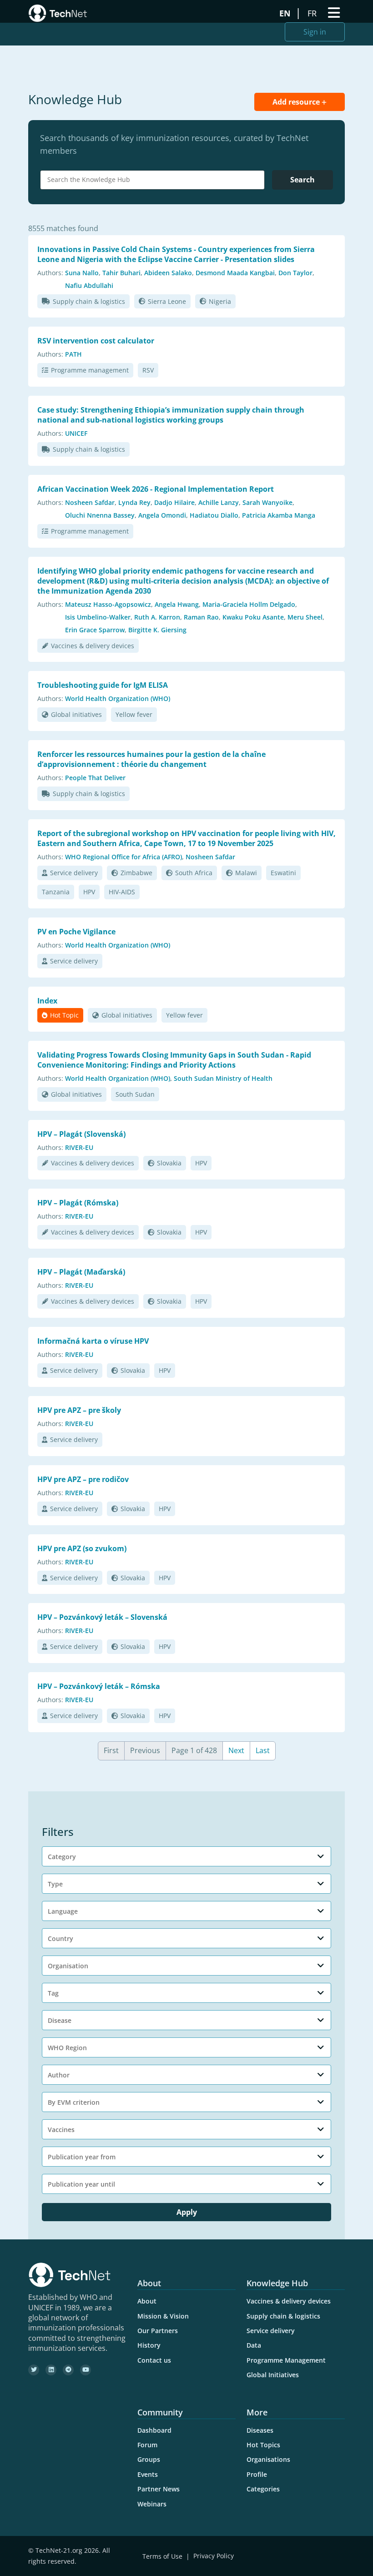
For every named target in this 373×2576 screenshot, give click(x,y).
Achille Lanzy (219, 502)
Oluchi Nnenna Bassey (100, 515)
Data (254, 2345)
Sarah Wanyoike (267, 502)
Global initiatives (76, 714)
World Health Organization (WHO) (118, 698)
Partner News (159, 2489)
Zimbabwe (136, 873)
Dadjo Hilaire (174, 502)
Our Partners (158, 2331)
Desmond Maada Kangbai (235, 273)
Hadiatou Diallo (214, 515)
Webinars (152, 2504)
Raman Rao (201, 617)
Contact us (154, 2360)
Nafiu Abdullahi (89, 285)
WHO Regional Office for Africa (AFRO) (123, 857)
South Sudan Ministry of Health (223, 1078)
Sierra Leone (167, 301)
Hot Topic (64, 1015)
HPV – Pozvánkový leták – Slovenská (102, 1617)
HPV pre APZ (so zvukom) (82, 1548)
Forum (147, 2445)
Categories (263, 2489)
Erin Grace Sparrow (95, 630)
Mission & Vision (163, 2316)
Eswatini (283, 873)
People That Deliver (95, 778)
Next (236, 1750)
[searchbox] (155, 180)
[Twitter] (34, 2370)
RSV (148, 370)
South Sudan (135, 1094)
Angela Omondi (162, 515)
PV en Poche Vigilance (76, 932)
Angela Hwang (177, 604)
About (147, 2301)
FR (313, 13)
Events (148, 2474)
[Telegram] (68, 2370)
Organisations (268, 2459)
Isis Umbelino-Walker (98, 617)
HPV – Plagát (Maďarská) (81, 1272)
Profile (257, 2474)
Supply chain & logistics (89, 301)
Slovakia (169, 1163)
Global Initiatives (273, 2375)
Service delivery (74, 873)
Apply (187, 2212)
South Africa (194, 873)
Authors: (50, 273)
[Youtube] (86, 2370)
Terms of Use (162, 2556)
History (149, 2345)
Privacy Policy (214, 2556)
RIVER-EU (79, 1147)
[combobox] (152, 180)
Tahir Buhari (121, 273)
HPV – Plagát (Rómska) (78, 1203)
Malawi (246, 873)
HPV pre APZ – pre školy (79, 1410)
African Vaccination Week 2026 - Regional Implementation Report (156, 489)
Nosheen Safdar (90, 502)
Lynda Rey (134, 502)
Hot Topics (263, 2445)
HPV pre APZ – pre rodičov (83, 1479)
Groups (149, 2459)
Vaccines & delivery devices (93, 646)
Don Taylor (295, 273)
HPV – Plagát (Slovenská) (81, 1134)
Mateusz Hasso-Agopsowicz (108, 604)
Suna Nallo (82, 273)
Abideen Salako (168, 273)
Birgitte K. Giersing (157, 630)
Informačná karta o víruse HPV (93, 1341)
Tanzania (56, 892)
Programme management (90, 370)
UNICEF (76, 433)
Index (47, 1001)
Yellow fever (134, 714)
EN (286, 13)
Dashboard (154, 2430)
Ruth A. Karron (157, 617)
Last (263, 1750)
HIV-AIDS (122, 892)
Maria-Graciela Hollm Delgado (249, 604)
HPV (89, 892)
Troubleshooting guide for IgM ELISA (103, 685)
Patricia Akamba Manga (279, 515)
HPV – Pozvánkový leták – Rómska (99, 1686)
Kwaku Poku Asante (253, 617)
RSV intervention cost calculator (96, 341)
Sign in (315, 32)
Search (302, 180)
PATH (73, 354)
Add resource (297, 102)
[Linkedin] (51, 2370)
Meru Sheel (305, 617)
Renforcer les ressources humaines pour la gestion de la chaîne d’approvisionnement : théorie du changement (151, 759)
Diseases (260, 2430)
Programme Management (286, 2360)
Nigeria (220, 301)
